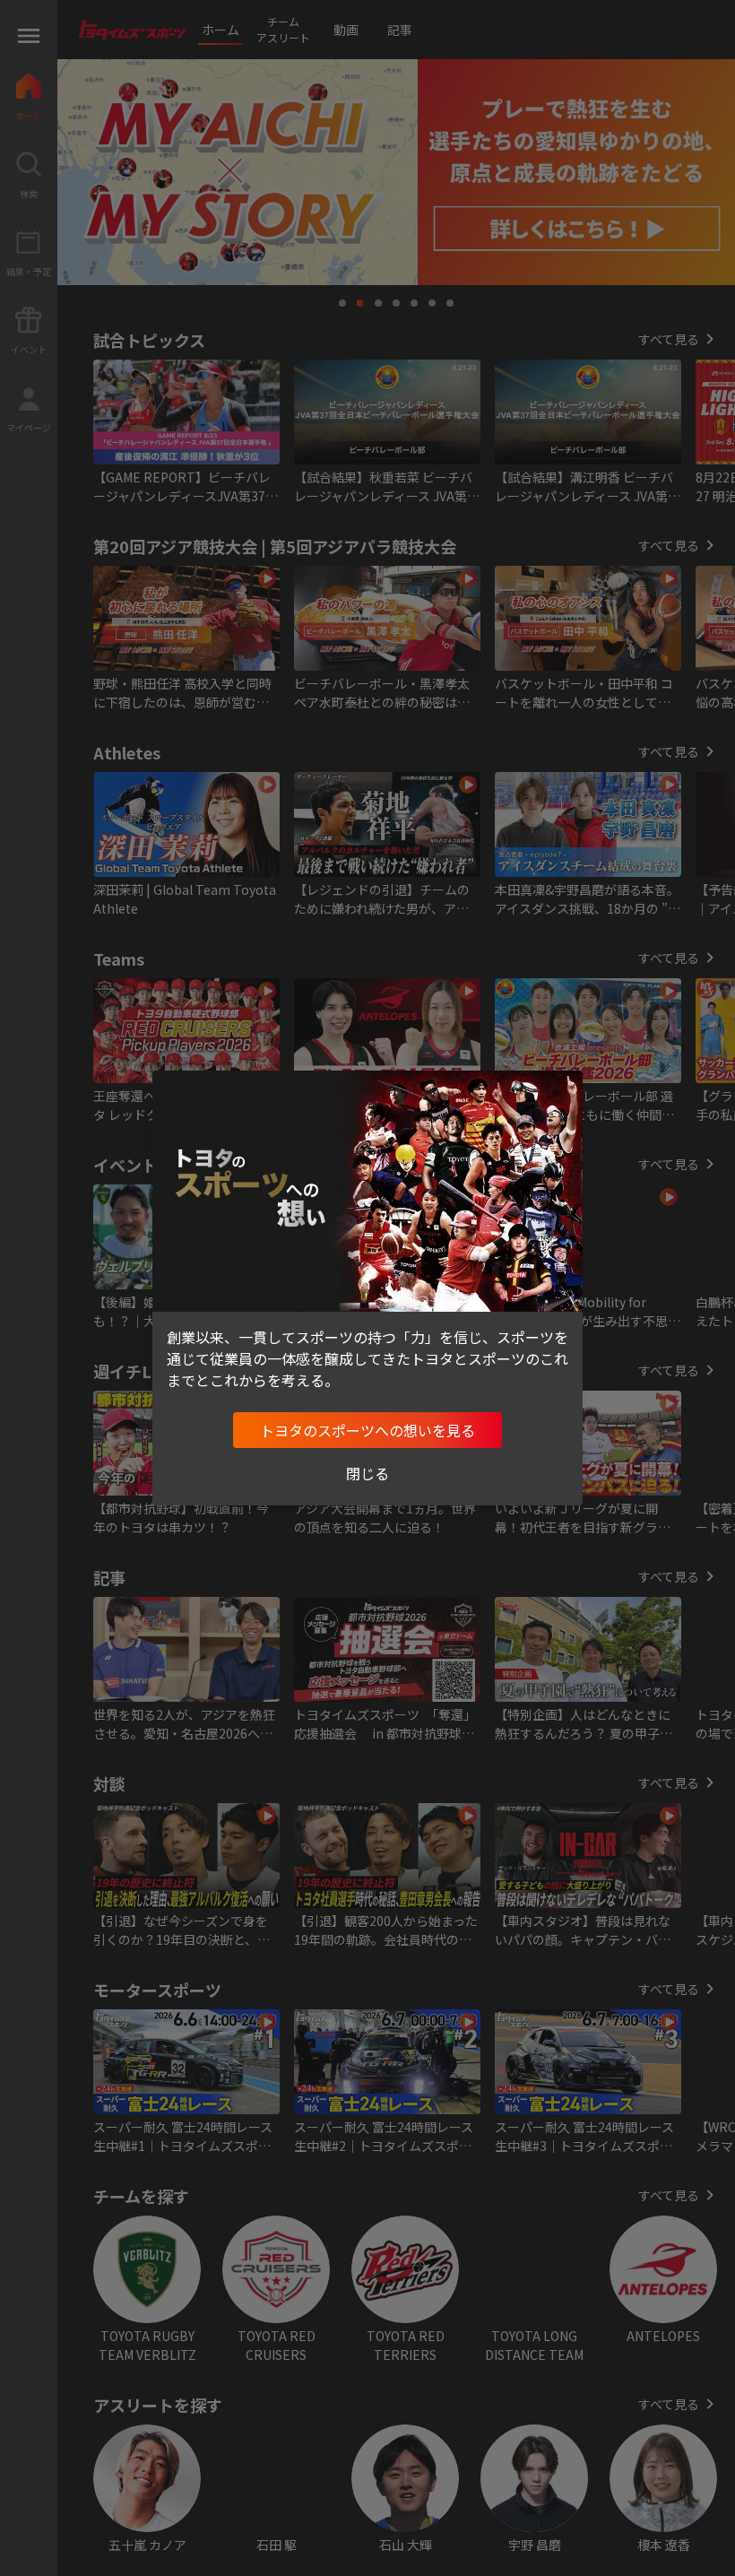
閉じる (367, 1473)
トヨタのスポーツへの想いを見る (367, 1430)
